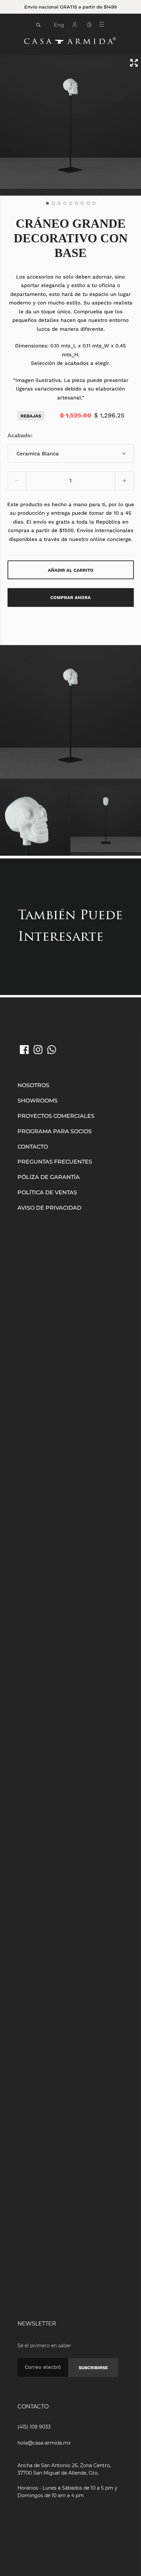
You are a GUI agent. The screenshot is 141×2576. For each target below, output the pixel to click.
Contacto (33, 1147)
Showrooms (37, 1101)
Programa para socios (55, 1131)
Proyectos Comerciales (56, 1116)
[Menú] (104, 26)
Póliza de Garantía (49, 1177)
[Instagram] (38, 1050)
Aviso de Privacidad (49, 1208)
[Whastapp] (52, 1050)
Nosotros (33, 1085)
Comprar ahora (70, 597)
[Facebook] (24, 1050)
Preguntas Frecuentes (55, 1162)
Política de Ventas (47, 1192)
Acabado (19, 435)
